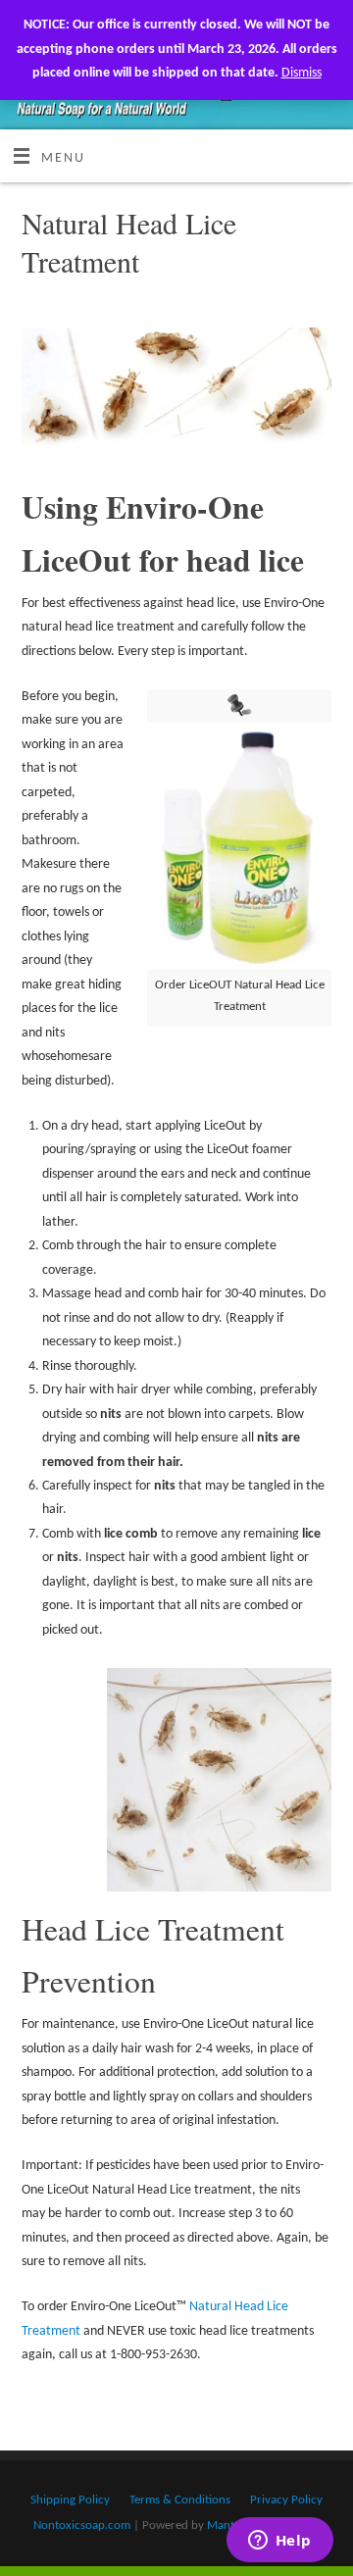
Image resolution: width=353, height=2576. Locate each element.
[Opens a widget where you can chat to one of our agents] (279, 2542)
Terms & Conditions (180, 2500)
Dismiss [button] (302, 73)
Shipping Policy (70, 2500)
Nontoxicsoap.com (82, 2525)
